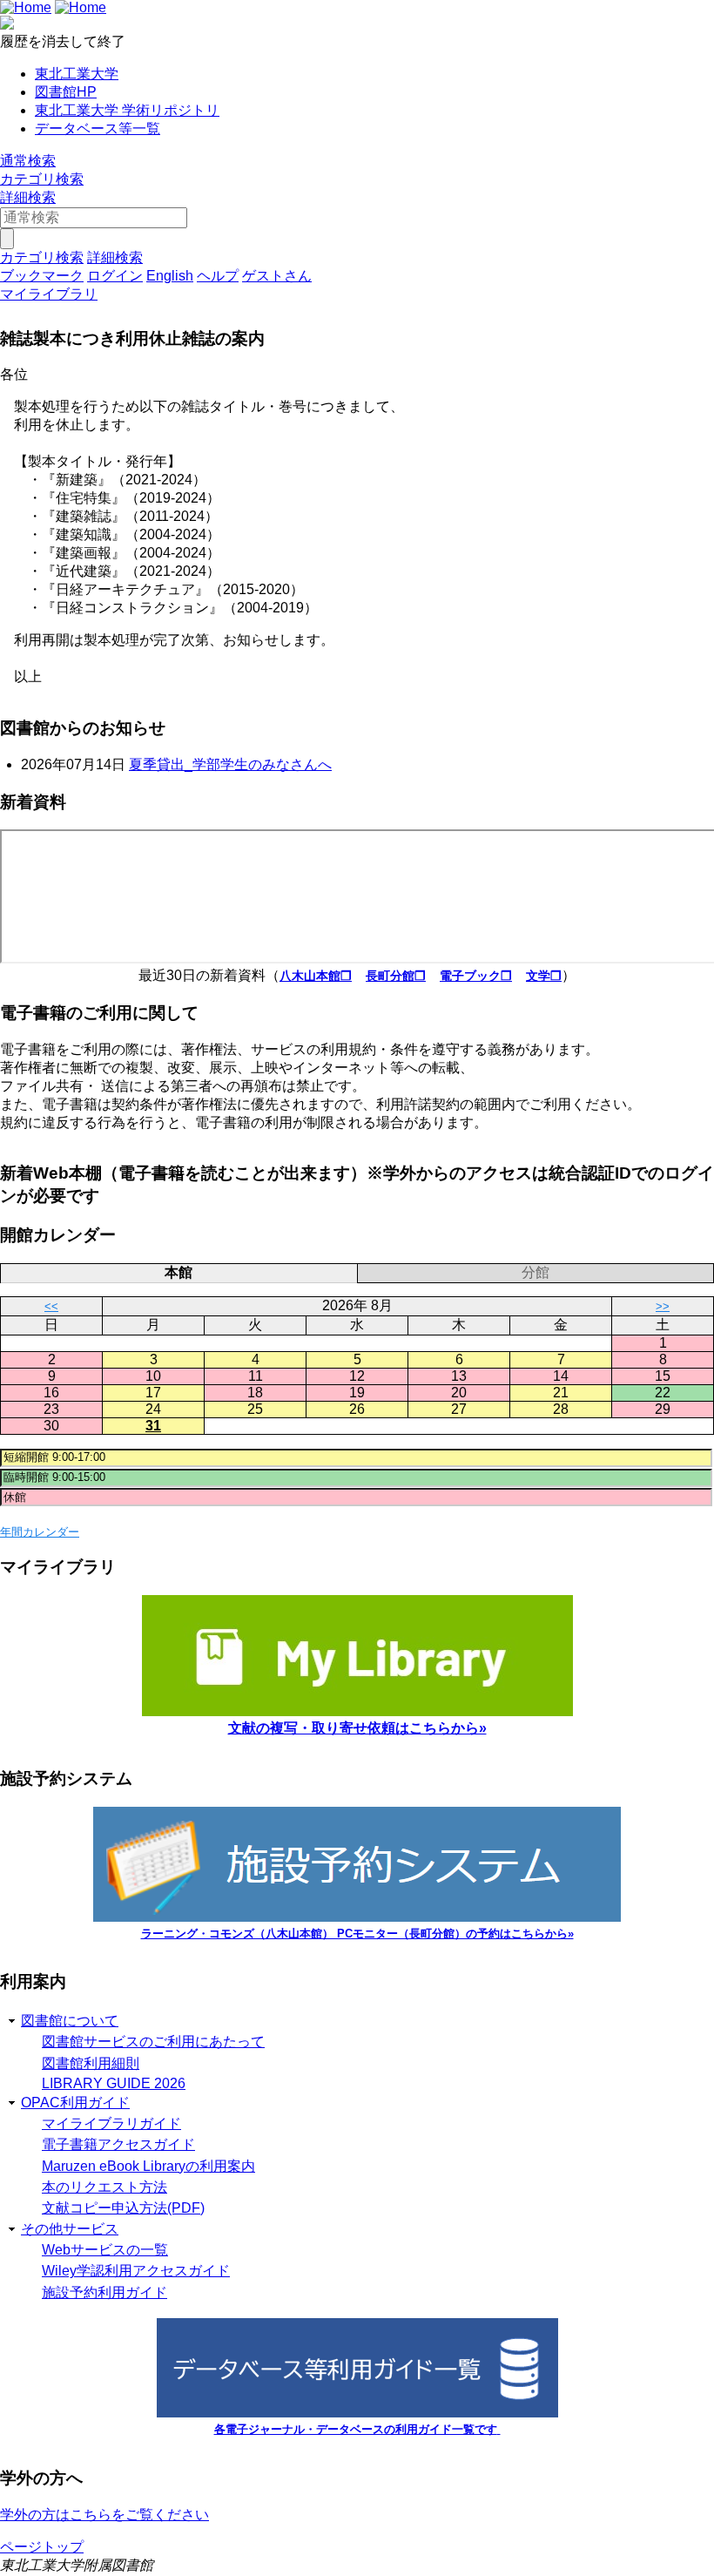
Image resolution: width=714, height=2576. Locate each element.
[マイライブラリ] (357, 1711)
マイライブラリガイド (111, 2123)
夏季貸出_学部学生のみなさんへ (230, 764)
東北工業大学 (77, 74)
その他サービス (70, 2229)
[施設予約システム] (357, 1917)
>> (663, 1306)
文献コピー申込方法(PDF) (123, 2208)
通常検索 (28, 161)
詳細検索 (28, 197)
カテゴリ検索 (42, 179)
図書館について (70, 2021)
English (170, 276)
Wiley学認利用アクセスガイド (136, 2271)
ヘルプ (218, 276)
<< (51, 1306)
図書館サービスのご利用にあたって (153, 2042)
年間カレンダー (40, 1532)
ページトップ (42, 2547)
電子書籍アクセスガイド (118, 2144)
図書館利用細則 (91, 2063)
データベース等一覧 (98, 128)
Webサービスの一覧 (105, 2250)
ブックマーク (42, 276)
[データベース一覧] (357, 2413)
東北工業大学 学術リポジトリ (127, 110)
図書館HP (66, 92)
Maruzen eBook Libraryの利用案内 (148, 2166)
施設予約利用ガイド (104, 2292)
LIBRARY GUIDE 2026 (114, 2083)
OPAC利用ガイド (75, 2103)
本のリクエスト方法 (104, 2187)
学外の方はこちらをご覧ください (104, 2515)
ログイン (115, 276)
